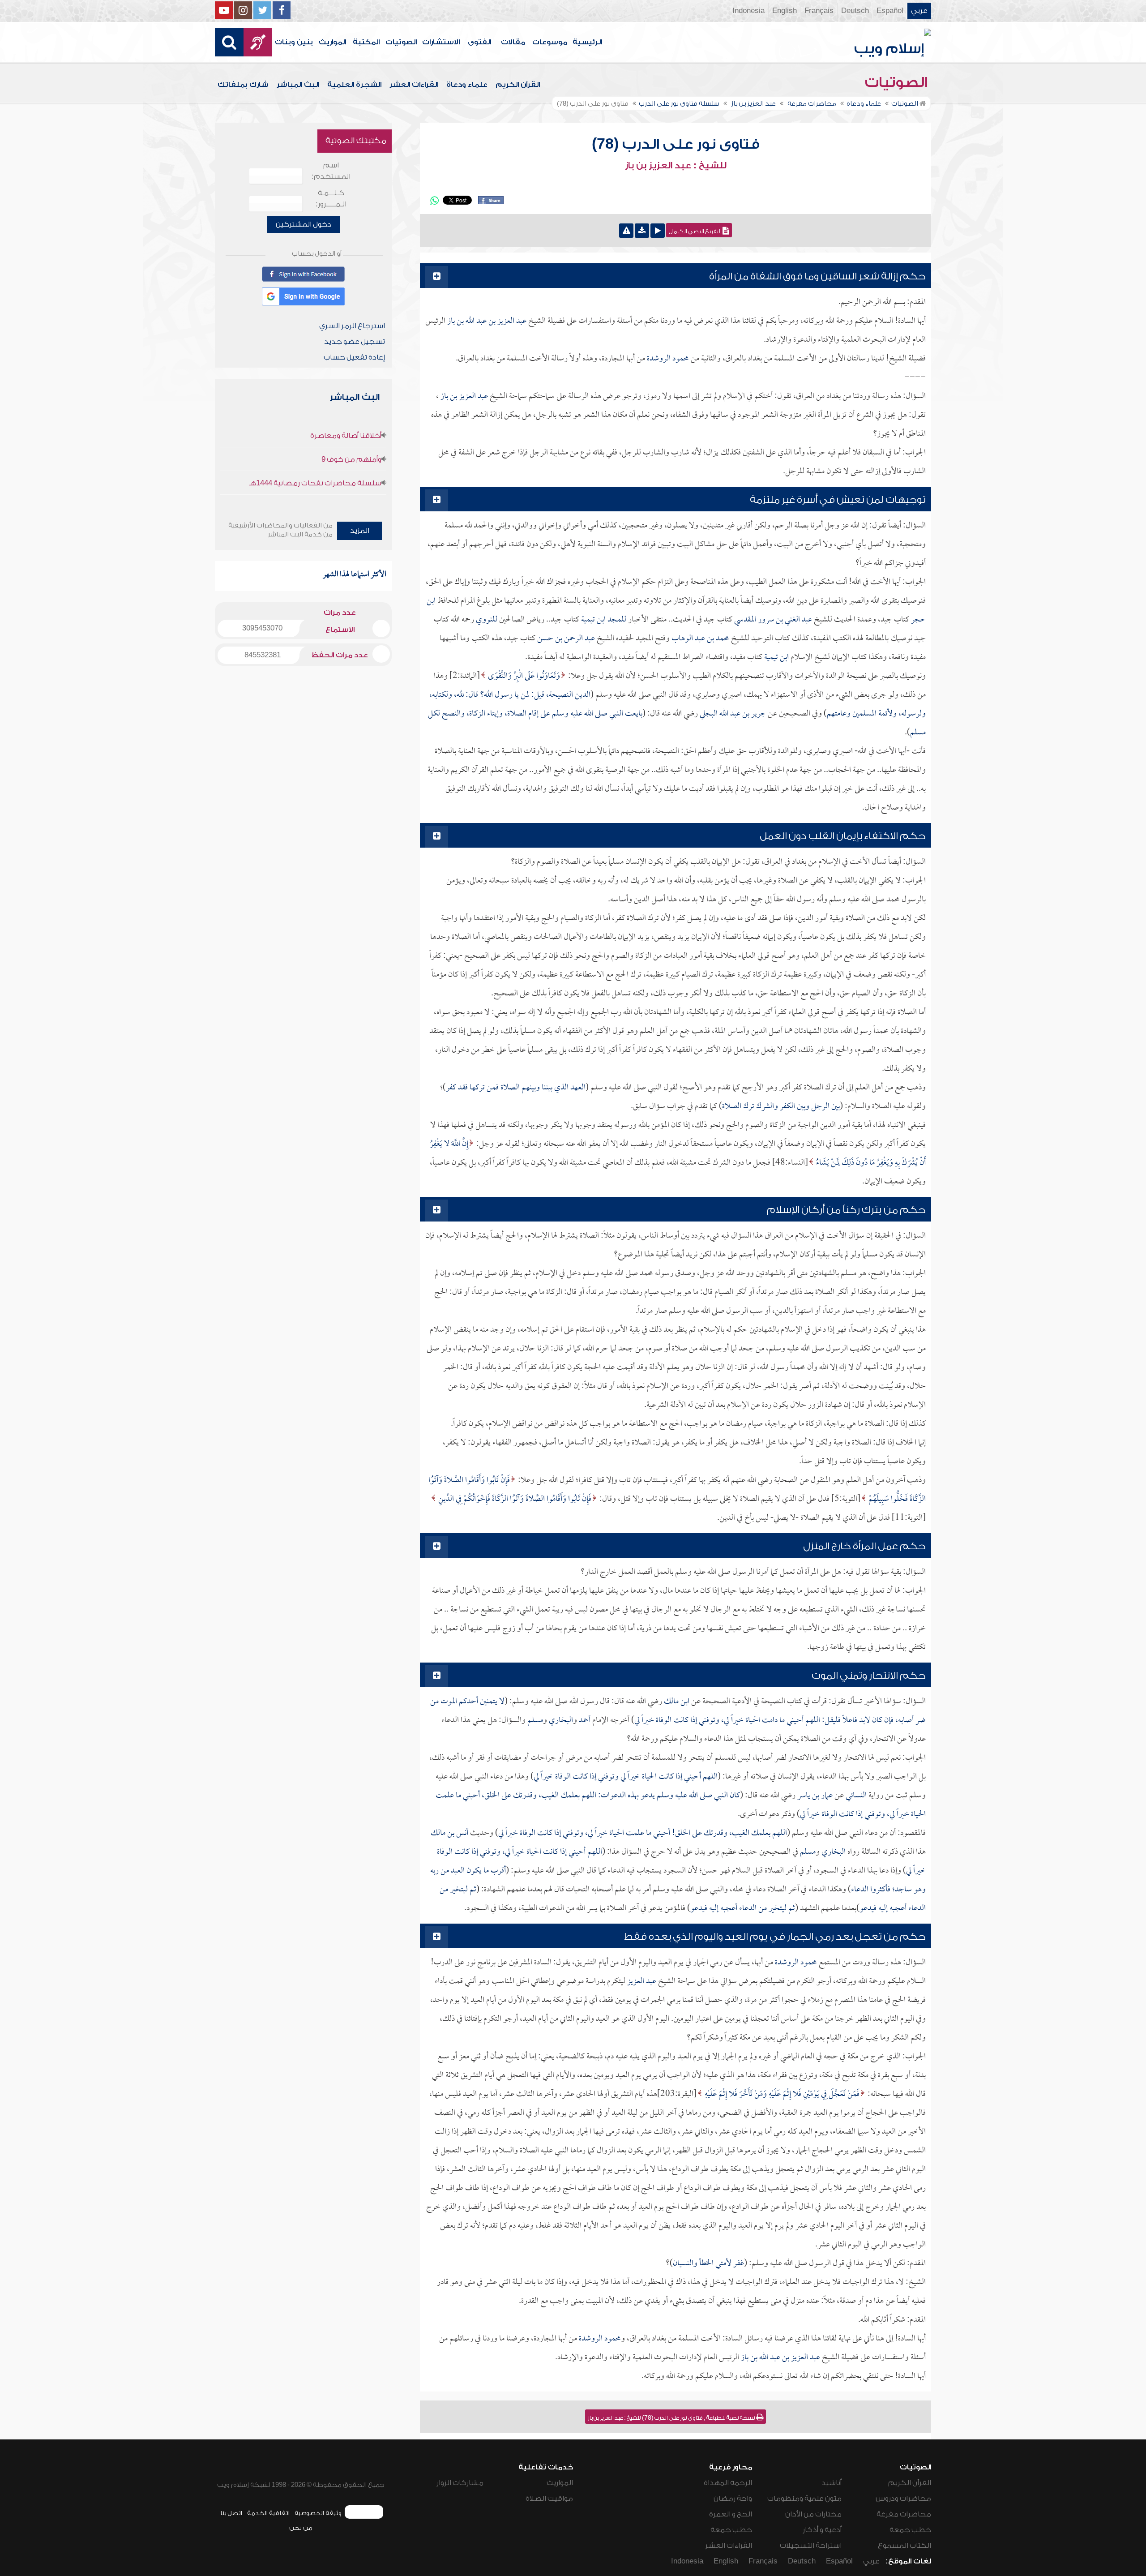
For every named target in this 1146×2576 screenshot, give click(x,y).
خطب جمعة (910, 2530)
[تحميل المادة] (642, 231)
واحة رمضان (733, 2499)
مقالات (513, 42)
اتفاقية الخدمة (268, 2513)
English (785, 11)
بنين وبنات (294, 42)
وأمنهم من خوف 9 (351, 459)
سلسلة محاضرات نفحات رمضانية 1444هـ (315, 483)
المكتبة (366, 42)
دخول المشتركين (304, 224)
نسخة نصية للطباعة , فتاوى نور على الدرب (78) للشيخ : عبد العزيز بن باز (672, 2418)
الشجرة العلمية (354, 85)
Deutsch (855, 11)
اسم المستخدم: (331, 171)
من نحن (301, 2528)
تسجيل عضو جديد (355, 342)
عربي (919, 11)
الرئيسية (587, 42)
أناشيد (832, 2483)
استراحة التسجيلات (811, 2546)
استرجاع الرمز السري (352, 326)
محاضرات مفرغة (904, 2514)
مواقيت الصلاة (549, 2499)
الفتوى (479, 42)
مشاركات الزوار (460, 2483)
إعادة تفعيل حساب (354, 357)
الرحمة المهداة (728, 2483)
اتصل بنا (231, 2513)
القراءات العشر (414, 85)
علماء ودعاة (467, 85)
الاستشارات (441, 42)
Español (890, 11)
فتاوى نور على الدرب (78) (676, 144)
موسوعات (550, 42)
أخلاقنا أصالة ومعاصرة (346, 436)
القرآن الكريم (518, 85)
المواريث (332, 42)
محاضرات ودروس (903, 2499)
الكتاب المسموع (904, 2546)
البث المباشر (298, 85)
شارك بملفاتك (243, 85)
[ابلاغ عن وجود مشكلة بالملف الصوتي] (626, 231)
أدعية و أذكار (822, 2530)
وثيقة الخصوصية (318, 2513)
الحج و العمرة (731, 2514)
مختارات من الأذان (813, 2514)
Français (819, 11)
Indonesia (748, 11)
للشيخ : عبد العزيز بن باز (676, 166)
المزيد (360, 531)
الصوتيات (401, 42)
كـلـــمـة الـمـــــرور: (331, 199)
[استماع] (658, 231)
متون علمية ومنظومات (804, 2499)
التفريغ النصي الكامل (696, 231)
